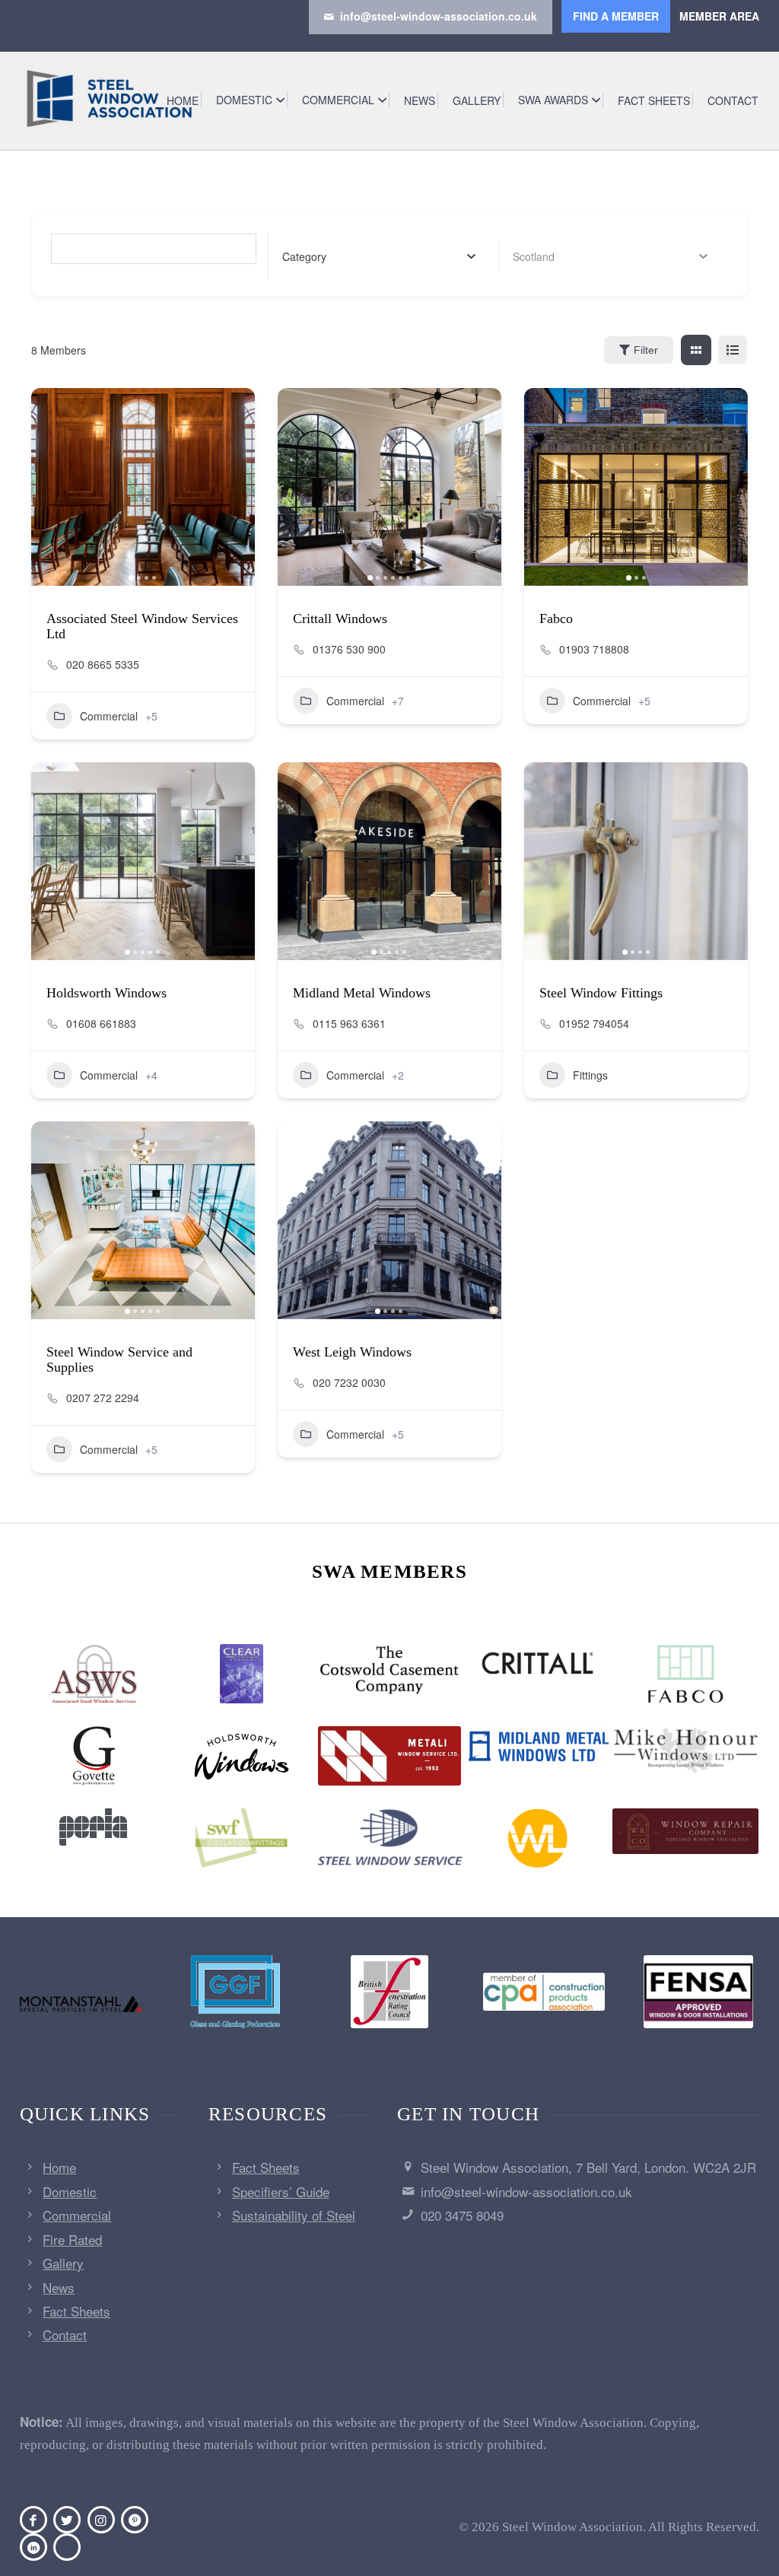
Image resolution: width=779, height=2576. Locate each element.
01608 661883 (101, 1023)
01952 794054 (594, 1023)
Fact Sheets (76, 2311)
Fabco (556, 619)
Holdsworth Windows (107, 993)
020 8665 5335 (103, 664)
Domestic (70, 2191)
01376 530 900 (349, 649)
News (59, 2287)
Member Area (719, 16)
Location (534, 256)
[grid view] (696, 350)
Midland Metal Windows (362, 993)
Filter (646, 350)
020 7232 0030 (349, 1382)
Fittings (590, 1075)
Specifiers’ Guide (281, 2191)
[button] (50, 487)
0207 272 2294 (103, 1398)
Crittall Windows (340, 619)
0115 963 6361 (349, 1023)
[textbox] (304, 256)
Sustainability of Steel (294, 2215)
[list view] (733, 350)
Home (59, 2167)
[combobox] (379, 256)
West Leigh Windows (352, 1352)
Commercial (109, 716)
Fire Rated (72, 2239)
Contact (65, 2334)
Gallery (63, 2263)
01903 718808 (594, 649)
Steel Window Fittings (601, 993)
